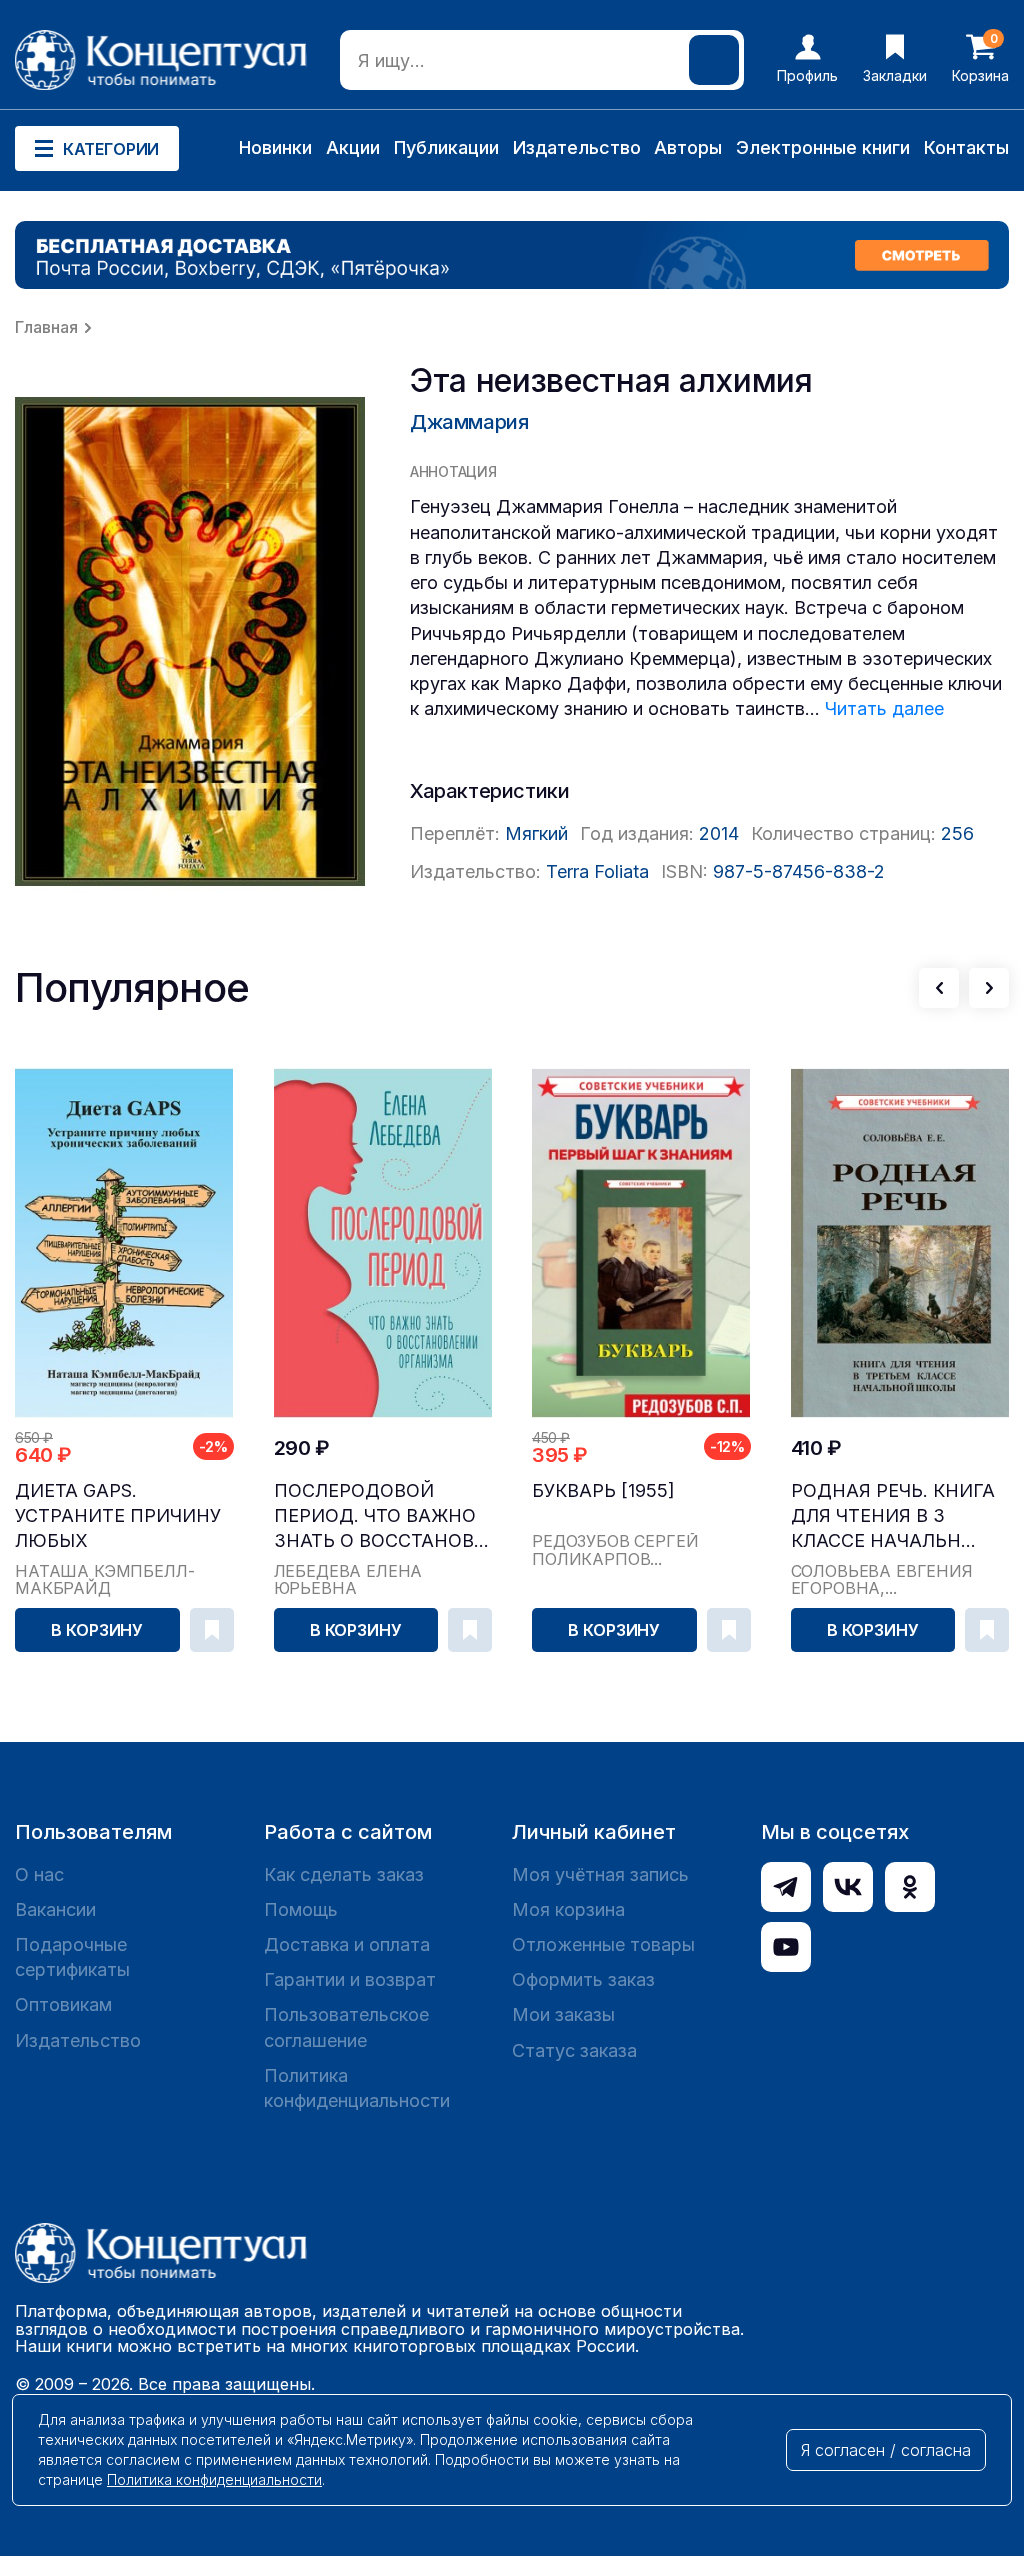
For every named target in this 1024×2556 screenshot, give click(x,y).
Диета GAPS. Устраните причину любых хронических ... (118, 1516)
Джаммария (469, 422)
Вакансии (55, 1909)
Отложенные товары (603, 1944)
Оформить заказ (583, 1979)
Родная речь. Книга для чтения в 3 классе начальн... (893, 1515)
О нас (39, 1874)
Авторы (688, 147)
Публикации (446, 147)
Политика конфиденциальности (357, 2088)
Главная (46, 327)
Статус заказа (574, 2050)
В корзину (97, 1630)
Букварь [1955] (603, 1490)
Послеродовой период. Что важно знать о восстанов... (381, 1515)
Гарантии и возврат (350, 1979)
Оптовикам (63, 2004)
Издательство (577, 147)
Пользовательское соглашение (346, 2027)
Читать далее (884, 708)
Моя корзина (568, 1909)
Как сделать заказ (344, 1874)
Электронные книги (823, 147)
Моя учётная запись (600, 1874)
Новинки (275, 147)
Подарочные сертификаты (72, 1957)
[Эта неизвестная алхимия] (190, 641)
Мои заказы (563, 2014)
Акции (353, 147)
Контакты (966, 147)
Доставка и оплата (347, 1944)
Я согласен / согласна (886, 2450)
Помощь (301, 1909)
